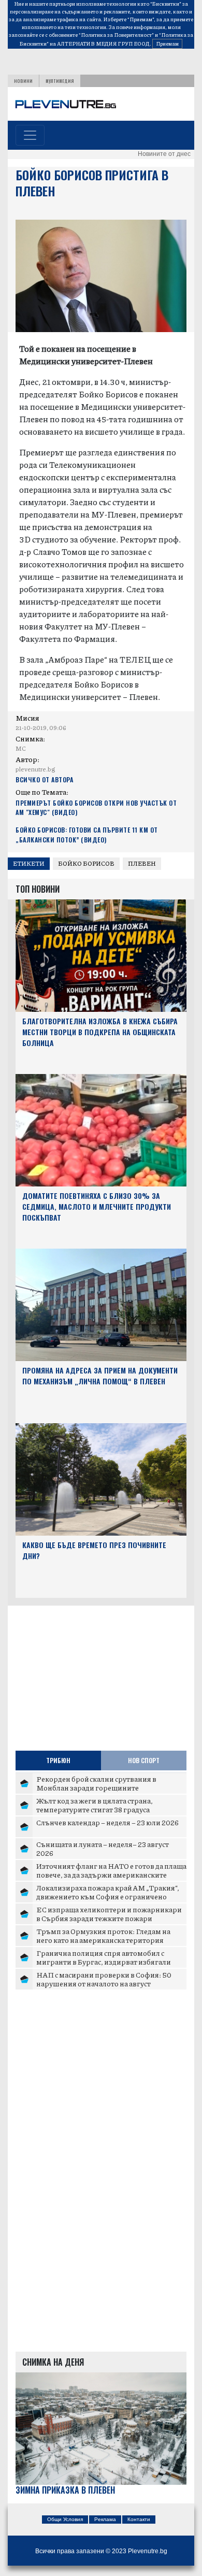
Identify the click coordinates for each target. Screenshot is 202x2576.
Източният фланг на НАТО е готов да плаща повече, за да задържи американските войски (111, 1875)
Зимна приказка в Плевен (65, 2490)
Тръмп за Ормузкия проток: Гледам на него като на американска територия (103, 1936)
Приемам (167, 44)
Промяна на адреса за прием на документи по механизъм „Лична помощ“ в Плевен (100, 1376)
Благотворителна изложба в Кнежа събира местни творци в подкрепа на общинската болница (100, 1032)
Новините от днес (164, 154)
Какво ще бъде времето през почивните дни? (94, 1550)
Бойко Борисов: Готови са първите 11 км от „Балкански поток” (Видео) (87, 834)
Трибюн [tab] (58, 1760)
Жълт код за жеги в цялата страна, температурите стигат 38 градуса (95, 1805)
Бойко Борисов (86, 863)
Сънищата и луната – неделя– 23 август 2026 (103, 1849)
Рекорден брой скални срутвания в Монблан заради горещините (96, 1783)
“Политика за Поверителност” (116, 35)
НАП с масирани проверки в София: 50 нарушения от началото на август (104, 1979)
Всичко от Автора (44, 779)
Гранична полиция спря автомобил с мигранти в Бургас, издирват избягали (104, 1957)
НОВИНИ (23, 81)
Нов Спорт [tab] (144, 1760)
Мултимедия (60, 81)
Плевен (142, 863)
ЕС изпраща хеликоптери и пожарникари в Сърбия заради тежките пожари (109, 1914)
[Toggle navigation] (30, 135)
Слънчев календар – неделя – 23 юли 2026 (107, 1822)
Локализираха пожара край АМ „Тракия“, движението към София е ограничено (108, 1892)
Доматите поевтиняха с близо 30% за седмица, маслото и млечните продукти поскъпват (97, 1206)
